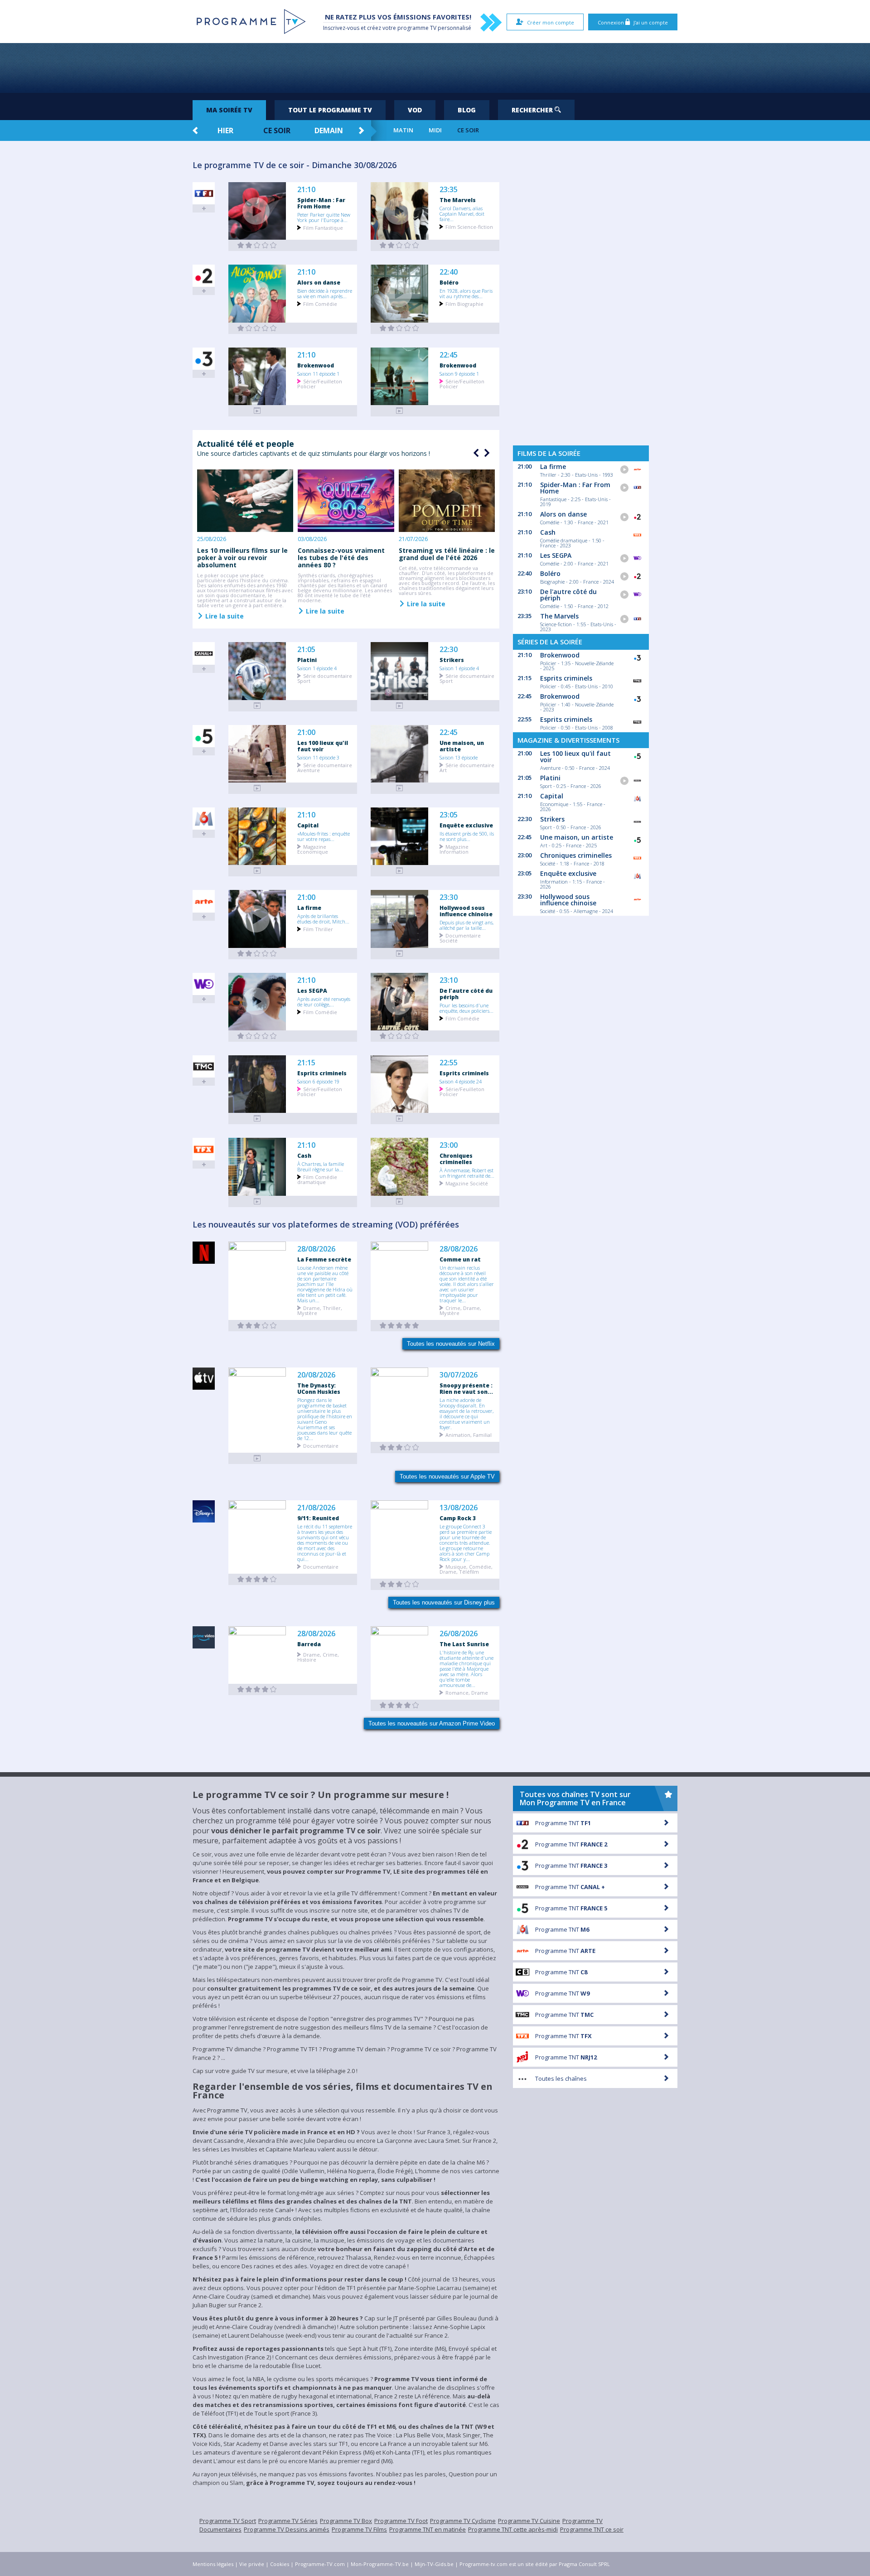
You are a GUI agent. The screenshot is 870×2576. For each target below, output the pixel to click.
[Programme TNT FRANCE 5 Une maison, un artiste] (400, 788)
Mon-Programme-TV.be (380, 2564)
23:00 (449, 1145)
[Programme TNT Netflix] (257, 1326)
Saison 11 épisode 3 (318, 757)
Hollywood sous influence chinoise (466, 911)
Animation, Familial (469, 1434)
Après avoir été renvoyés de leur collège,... (324, 1001)
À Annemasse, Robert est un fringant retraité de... (467, 1173)
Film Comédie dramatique (317, 1179)
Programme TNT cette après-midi (513, 2529)
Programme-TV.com (320, 2564)
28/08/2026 (316, 1249)
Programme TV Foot (401, 2521)
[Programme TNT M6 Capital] (257, 871)
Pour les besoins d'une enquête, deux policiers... (466, 1008)
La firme (309, 908)
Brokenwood (316, 365)
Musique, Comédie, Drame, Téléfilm (466, 1569)
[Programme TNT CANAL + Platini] (257, 706)
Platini (307, 660)
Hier (225, 130)
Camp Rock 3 (458, 1518)
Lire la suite (224, 616)
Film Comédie (320, 303)
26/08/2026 (459, 1634)
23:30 (449, 897)
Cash (304, 1155)
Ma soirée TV (229, 110)
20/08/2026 (316, 1375)
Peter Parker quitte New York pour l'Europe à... (324, 217)
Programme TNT (563, 1823)
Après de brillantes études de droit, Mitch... (323, 918)
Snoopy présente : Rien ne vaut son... (466, 1388)
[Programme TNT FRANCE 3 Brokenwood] (257, 411)
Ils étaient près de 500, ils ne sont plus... (467, 836)
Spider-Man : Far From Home (321, 203)
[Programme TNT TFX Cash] (257, 1201)
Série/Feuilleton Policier (320, 383)
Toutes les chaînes (561, 2078)
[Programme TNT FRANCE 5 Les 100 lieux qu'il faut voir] (257, 788)
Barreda (309, 1644)
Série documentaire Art (467, 767)
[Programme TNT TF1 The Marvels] (400, 245)
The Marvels (458, 200)
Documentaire (321, 1445)
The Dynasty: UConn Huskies (319, 1388)
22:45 (449, 355)
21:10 (306, 190)
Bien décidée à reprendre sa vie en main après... (325, 293)
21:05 (306, 650)
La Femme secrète (324, 1259)
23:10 (449, 980)
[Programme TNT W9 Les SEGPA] (257, 1036)
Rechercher (533, 110)
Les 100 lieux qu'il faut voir (323, 746)
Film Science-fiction (469, 226)
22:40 (449, 272)
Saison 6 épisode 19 (318, 1081)
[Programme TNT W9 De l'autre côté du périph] (400, 1036)
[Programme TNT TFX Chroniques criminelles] (400, 1201)
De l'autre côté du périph (466, 994)
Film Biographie (464, 303)
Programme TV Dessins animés (287, 2529)
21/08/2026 (316, 1508)
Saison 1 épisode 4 (317, 668)
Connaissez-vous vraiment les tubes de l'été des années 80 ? (341, 558)
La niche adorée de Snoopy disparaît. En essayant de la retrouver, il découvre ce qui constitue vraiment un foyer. (466, 1413)
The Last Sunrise (464, 1644)
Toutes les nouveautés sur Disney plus (444, 1602)
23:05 (449, 815)
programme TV (417, 28)
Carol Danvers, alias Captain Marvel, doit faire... (462, 213)
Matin (403, 130)
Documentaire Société (460, 938)
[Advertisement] (435, 68)
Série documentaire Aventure (325, 767)
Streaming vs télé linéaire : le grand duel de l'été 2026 (447, 554)
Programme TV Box (346, 2521)
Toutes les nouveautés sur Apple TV (447, 1476)
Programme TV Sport (228, 2521)
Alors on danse (319, 282)
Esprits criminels (322, 1073)
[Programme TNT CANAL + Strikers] (400, 706)
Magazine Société (467, 1183)
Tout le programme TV (330, 110)
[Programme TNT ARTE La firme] (257, 954)
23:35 (449, 190)
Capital (308, 825)
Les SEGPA (312, 991)
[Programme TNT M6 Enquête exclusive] (400, 871)
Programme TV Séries (288, 2521)
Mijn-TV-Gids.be (434, 2564)
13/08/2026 (459, 1508)
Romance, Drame (467, 1692)
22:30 (449, 650)
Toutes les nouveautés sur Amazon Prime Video (432, 1723)
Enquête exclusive (466, 825)
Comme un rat (460, 1259)
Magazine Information (454, 849)
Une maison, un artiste (462, 746)
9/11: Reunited (318, 1518)
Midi (435, 130)
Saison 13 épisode (459, 757)
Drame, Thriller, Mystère (320, 1310)
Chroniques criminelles (456, 1159)
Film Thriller (318, 929)
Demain (329, 130)
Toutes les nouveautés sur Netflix (451, 1344)
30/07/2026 (459, 1375)
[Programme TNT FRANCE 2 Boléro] (400, 328)
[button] (486, 453)
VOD (415, 110)
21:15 (306, 1063)
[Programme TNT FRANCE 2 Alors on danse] (257, 328)
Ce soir (277, 130)
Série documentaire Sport (325, 678)
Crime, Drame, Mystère (460, 1310)
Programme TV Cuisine (529, 2521)
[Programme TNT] (257, 1458)
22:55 (449, 1063)
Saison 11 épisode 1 (318, 373)
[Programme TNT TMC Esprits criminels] (257, 1119)
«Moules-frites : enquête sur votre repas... (324, 836)
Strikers (452, 660)
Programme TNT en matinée (428, 2529)
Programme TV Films (359, 2529)
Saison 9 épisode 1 (459, 373)
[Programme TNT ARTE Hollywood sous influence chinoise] (400, 954)
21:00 (306, 732)
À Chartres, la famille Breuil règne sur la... (321, 1166)
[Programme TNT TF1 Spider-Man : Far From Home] (257, 245)
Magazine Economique (313, 849)
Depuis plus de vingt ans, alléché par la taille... (466, 925)
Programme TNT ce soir (592, 2529)
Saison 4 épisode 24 (461, 1081)
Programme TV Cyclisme (463, 2521)
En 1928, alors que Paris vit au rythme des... (466, 293)
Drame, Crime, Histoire (318, 1657)
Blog (467, 110)
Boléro (449, 282)
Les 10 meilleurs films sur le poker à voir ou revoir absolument (242, 558)
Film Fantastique (323, 227)
